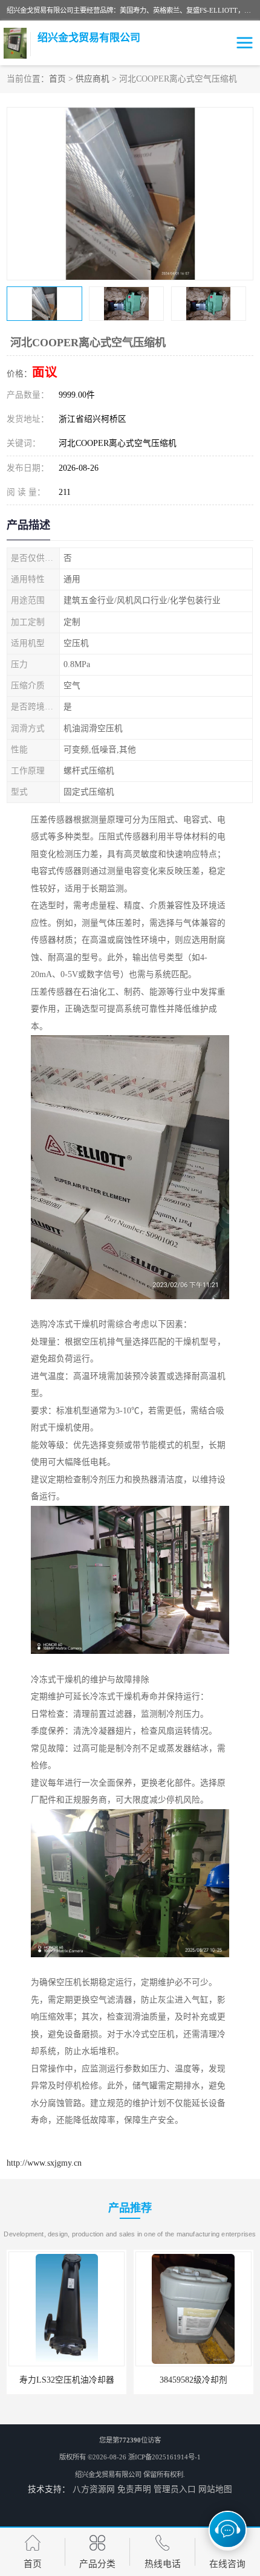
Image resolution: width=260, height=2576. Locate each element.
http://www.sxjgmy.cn (44, 2163)
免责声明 (134, 2489)
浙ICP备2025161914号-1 (164, 2457)
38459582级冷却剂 (119, 2380)
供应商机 (93, 79)
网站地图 (215, 2489)
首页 (57, 79)
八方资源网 (94, 2489)
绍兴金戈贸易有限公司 (108, 2474)
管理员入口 (175, 2489)
